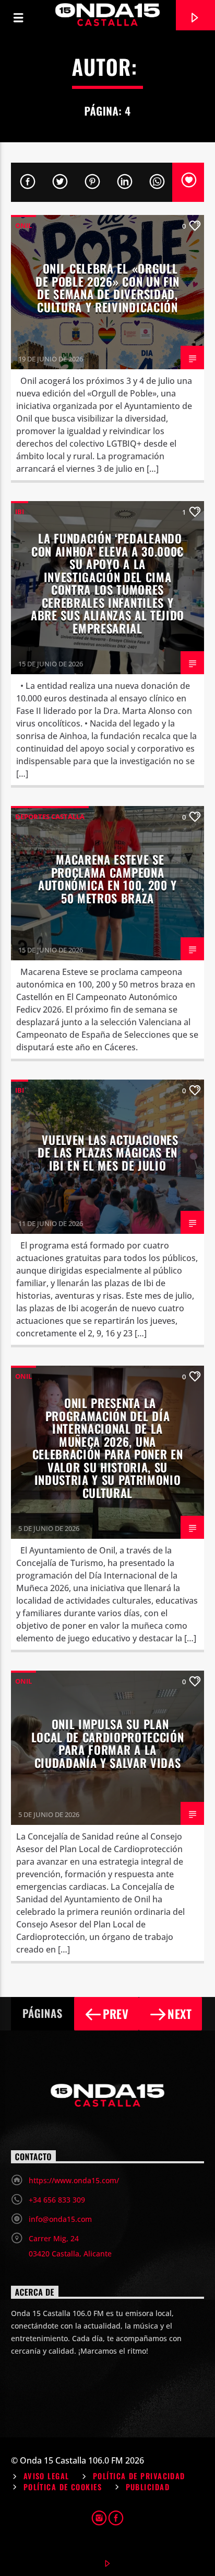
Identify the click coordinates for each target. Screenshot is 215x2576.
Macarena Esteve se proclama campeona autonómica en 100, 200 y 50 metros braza (107, 878)
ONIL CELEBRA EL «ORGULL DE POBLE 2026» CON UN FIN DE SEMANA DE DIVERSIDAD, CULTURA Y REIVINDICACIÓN (107, 287)
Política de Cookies (63, 2487)
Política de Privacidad (139, 2476)
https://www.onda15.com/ (74, 2180)
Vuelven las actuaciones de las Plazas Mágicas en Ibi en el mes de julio (108, 1152)
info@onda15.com (60, 2219)
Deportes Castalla (50, 816)
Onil (23, 225)
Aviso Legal (46, 2476)
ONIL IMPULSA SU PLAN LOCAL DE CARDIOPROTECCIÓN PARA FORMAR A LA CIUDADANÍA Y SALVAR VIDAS (108, 1743)
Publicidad (148, 2487)
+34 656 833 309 (57, 2200)
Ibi (20, 512)
